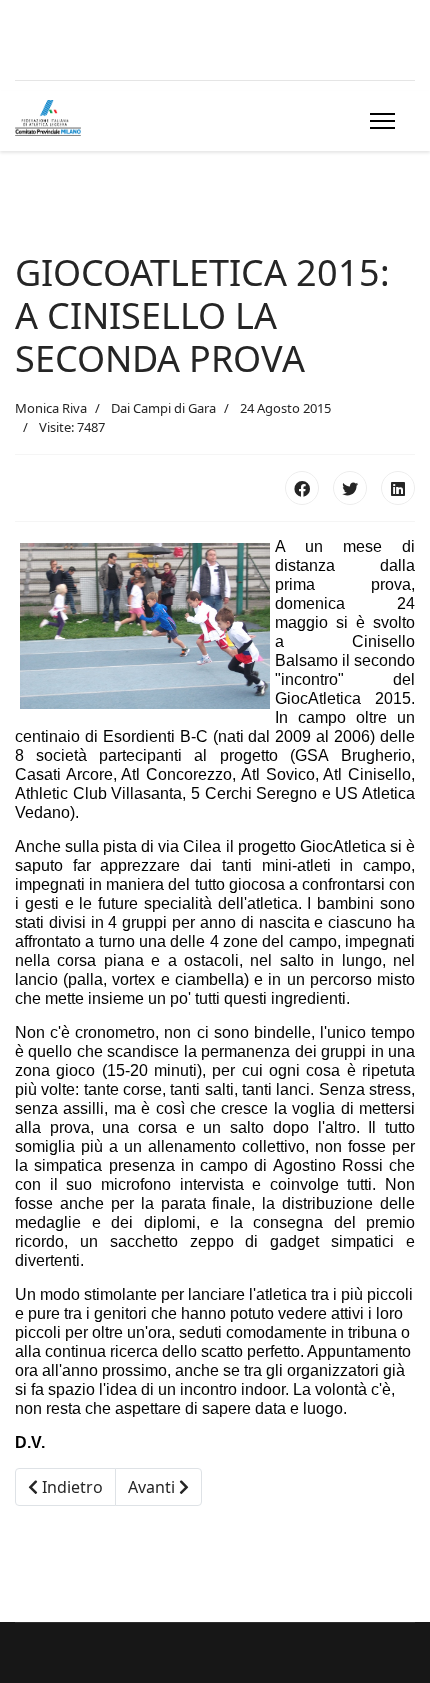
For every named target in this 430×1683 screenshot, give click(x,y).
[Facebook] (302, 488)
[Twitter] (350, 488)
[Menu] (378, 121)
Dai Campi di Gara (163, 408)
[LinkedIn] (398, 488)
